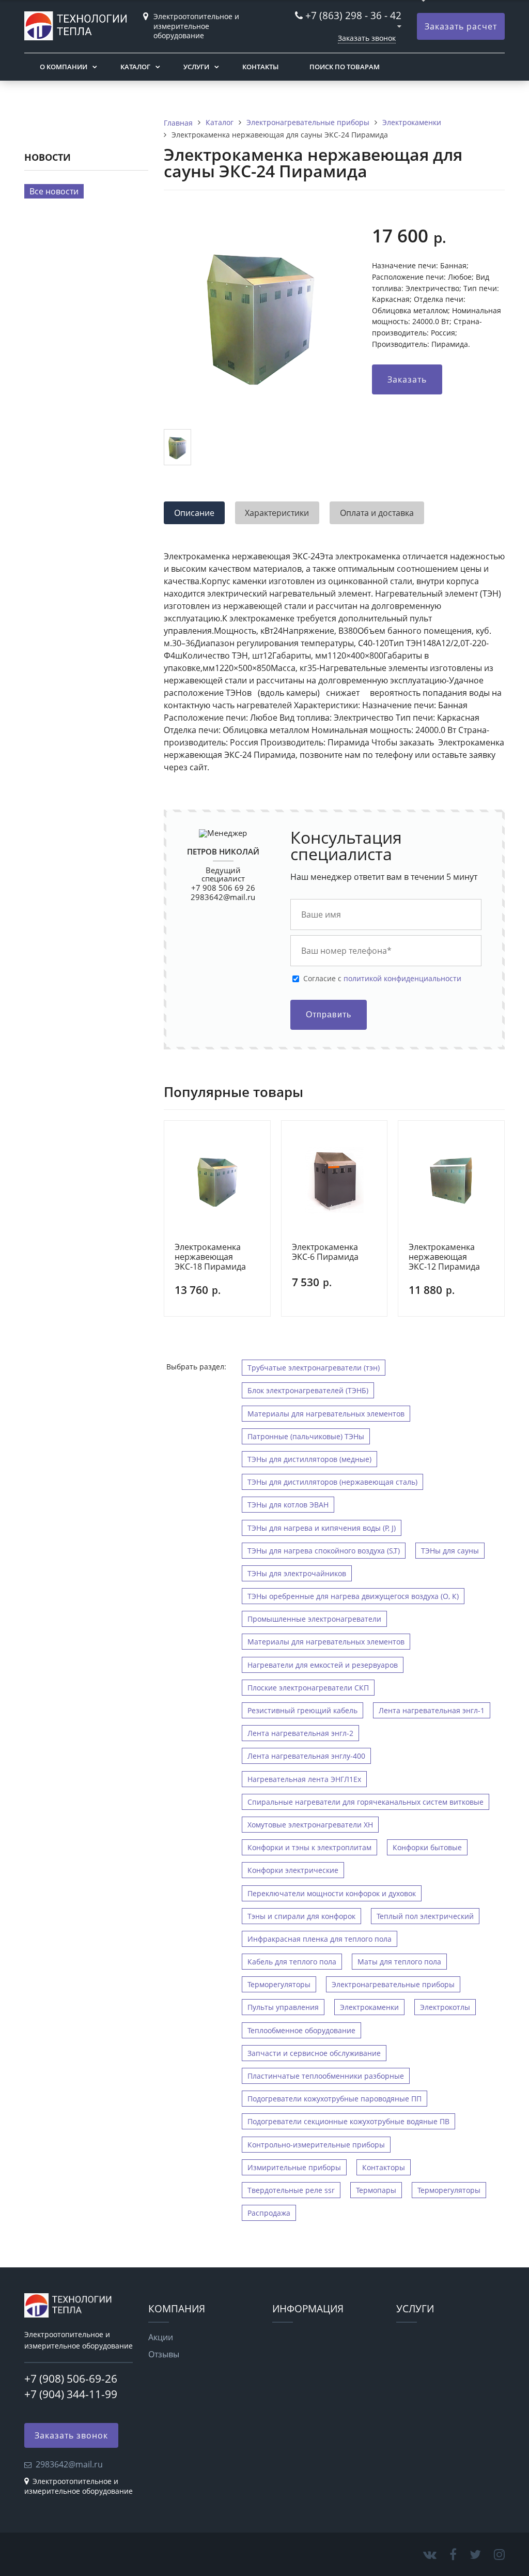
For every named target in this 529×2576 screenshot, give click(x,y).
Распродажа (269, 2213)
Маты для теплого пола (399, 1962)
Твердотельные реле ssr (291, 2190)
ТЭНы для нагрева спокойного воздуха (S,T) (324, 1551)
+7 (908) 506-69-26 (71, 2379)
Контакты (260, 67)
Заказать (407, 379)
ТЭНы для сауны (450, 1551)
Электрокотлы (445, 2007)
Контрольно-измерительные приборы (316, 2145)
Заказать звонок (367, 38)
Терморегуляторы (279, 1984)
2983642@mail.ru (223, 897)
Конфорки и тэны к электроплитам (309, 1847)
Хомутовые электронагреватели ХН (310, 1825)
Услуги (196, 67)
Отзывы (164, 2354)
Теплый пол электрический (425, 1916)
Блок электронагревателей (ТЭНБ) (308, 1390)
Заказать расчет (461, 26)
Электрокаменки (369, 2007)
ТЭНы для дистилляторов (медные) (309, 1459)
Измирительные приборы (294, 2167)
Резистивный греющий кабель (302, 1710)
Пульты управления (283, 2007)
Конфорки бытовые (427, 1847)
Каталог (135, 67)
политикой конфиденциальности (402, 978)
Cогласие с (382, 979)
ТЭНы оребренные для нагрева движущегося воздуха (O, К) (353, 1596)
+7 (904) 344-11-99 (71, 2394)
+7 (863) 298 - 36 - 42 (353, 15)
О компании (64, 67)
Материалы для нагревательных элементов (326, 1414)
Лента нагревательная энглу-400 (306, 1756)
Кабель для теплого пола (292, 1962)
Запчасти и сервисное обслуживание (314, 2053)
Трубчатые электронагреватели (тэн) (314, 1368)
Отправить (329, 1015)
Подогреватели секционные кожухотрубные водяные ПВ (348, 2121)
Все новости (54, 191)
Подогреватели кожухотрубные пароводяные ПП (334, 2099)
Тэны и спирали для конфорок (301, 1916)
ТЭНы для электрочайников (297, 1573)
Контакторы (384, 2167)
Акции (161, 2337)
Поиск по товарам (345, 67)
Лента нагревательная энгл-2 (300, 1733)
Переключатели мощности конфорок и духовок (332, 1893)
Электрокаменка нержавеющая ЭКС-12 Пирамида (444, 1257)
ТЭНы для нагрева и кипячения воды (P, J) (322, 1528)
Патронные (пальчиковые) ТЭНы (306, 1436)
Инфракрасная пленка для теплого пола (320, 1939)
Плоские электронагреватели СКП (308, 1688)
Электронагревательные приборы (393, 1984)
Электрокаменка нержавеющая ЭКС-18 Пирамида (210, 1257)
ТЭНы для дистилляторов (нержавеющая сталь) (332, 1482)
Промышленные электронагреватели (314, 1619)
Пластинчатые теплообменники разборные (326, 2076)
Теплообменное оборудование (301, 2030)
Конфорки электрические (293, 1870)
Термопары (376, 2190)
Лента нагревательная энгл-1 (432, 1710)
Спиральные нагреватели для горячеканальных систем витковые (365, 1802)
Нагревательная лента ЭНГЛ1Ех (304, 1779)
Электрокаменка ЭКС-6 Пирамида (325, 1252)
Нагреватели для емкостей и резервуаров (323, 1665)
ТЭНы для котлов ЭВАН (288, 1505)
